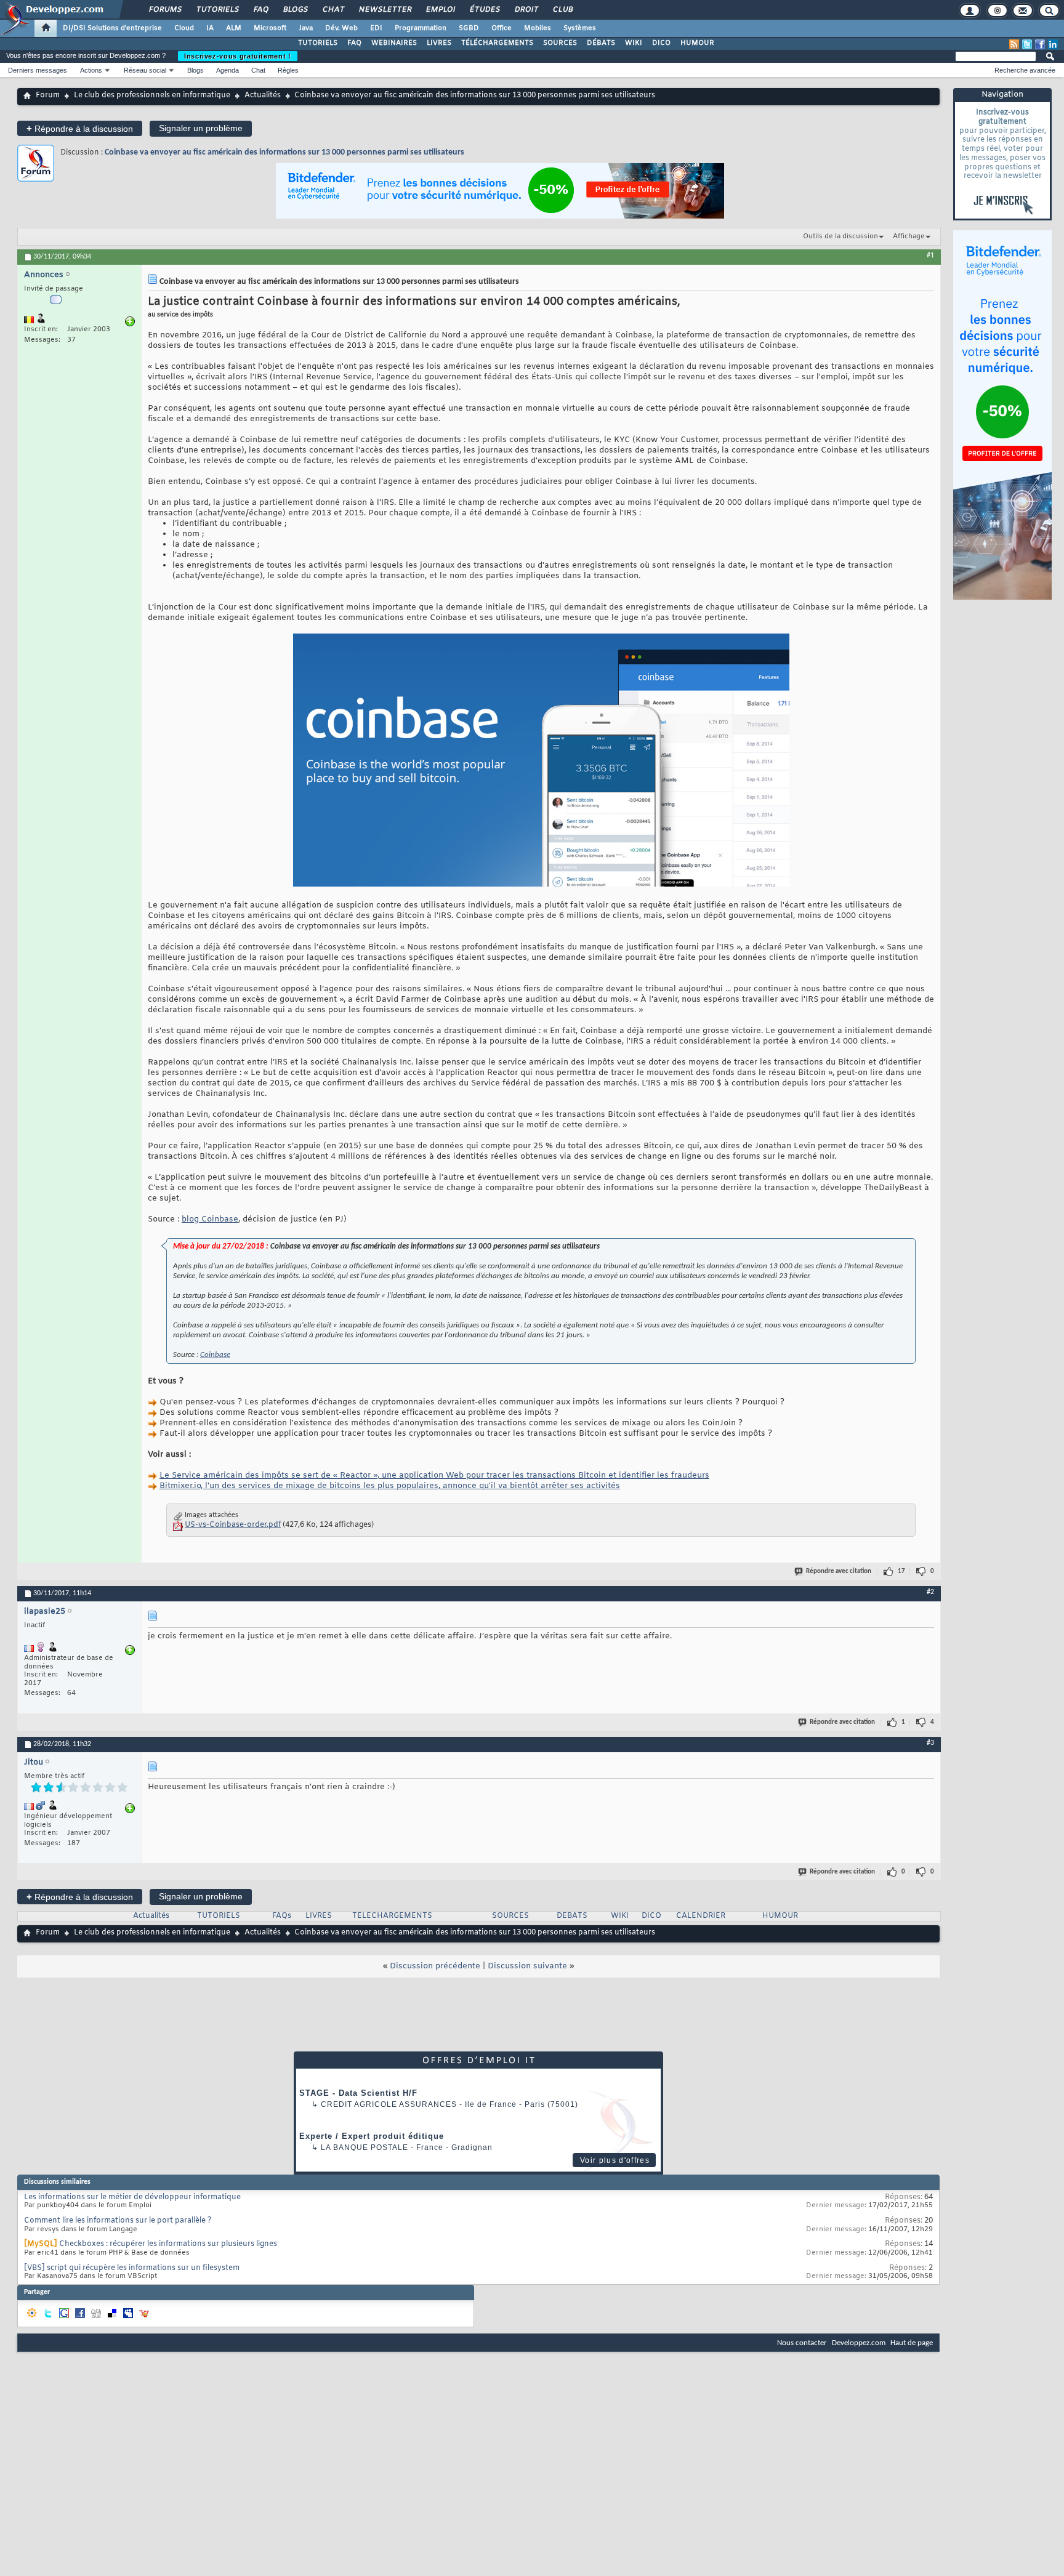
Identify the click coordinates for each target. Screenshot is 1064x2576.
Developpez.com (859, 2343)
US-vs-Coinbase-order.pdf (233, 1525)
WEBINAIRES (394, 43)
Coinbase (215, 1355)
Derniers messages (38, 70)
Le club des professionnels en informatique (152, 95)
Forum (48, 95)
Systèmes (580, 28)
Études (484, 10)
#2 (930, 1592)
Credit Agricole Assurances (389, 2104)
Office (502, 28)
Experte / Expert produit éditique (372, 2136)
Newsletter (385, 10)
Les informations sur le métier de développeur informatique (132, 2197)
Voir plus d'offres (615, 2160)
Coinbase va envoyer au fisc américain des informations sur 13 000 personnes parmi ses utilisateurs (284, 152)
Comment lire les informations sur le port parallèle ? (118, 2221)
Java (306, 28)
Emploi (440, 10)
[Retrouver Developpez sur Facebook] (1040, 44)
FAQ (260, 10)
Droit (526, 10)
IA (210, 28)
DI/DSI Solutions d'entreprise (112, 28)
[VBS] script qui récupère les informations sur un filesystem (132, 2268)
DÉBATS (601, 43)
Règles (288, 70)
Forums (165, 10)
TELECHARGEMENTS (392, 1916)
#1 (930, 256)
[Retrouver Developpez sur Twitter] (1027, 44)
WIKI (634, 43)
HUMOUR (697, 43)
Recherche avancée (1025, 70)
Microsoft (270, 28)
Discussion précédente (435, 1966)
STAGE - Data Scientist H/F (358, 2093)
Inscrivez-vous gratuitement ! (238, 56)
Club (562, 10)
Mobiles (538, 28)
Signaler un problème (201, 128)
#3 (930, 1743)
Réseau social (145, 70)
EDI (376, 28)
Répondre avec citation (839, 1572)
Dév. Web (341, 28)
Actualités (263, 95)
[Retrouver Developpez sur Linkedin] (1053, 44)
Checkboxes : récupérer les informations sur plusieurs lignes (168, 2244)
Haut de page (912, 2343)
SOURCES (560, 43)
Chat (333, 10)
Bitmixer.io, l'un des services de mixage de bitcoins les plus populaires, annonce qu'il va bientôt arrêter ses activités (390, 1486)
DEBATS (572, 1916)
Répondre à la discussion (80, 128)
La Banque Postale (365, 2147)
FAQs (282, 1916)
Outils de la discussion (840, 236)
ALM (234, 28)
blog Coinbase (210, 1219)
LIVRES (439, 43)
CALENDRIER (701, 1916)
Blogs (295, 10)
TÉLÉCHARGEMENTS (497, 43)
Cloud (184, 28)
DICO (661, 43)
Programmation (421, 28)
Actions (91, 70)
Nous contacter (802, 2343)
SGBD (469, 28)
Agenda (228, 70)
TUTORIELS (318, 43)
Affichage (909, 236)
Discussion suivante (527, 1966)
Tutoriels (217, 10)
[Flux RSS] (1014, 44)
